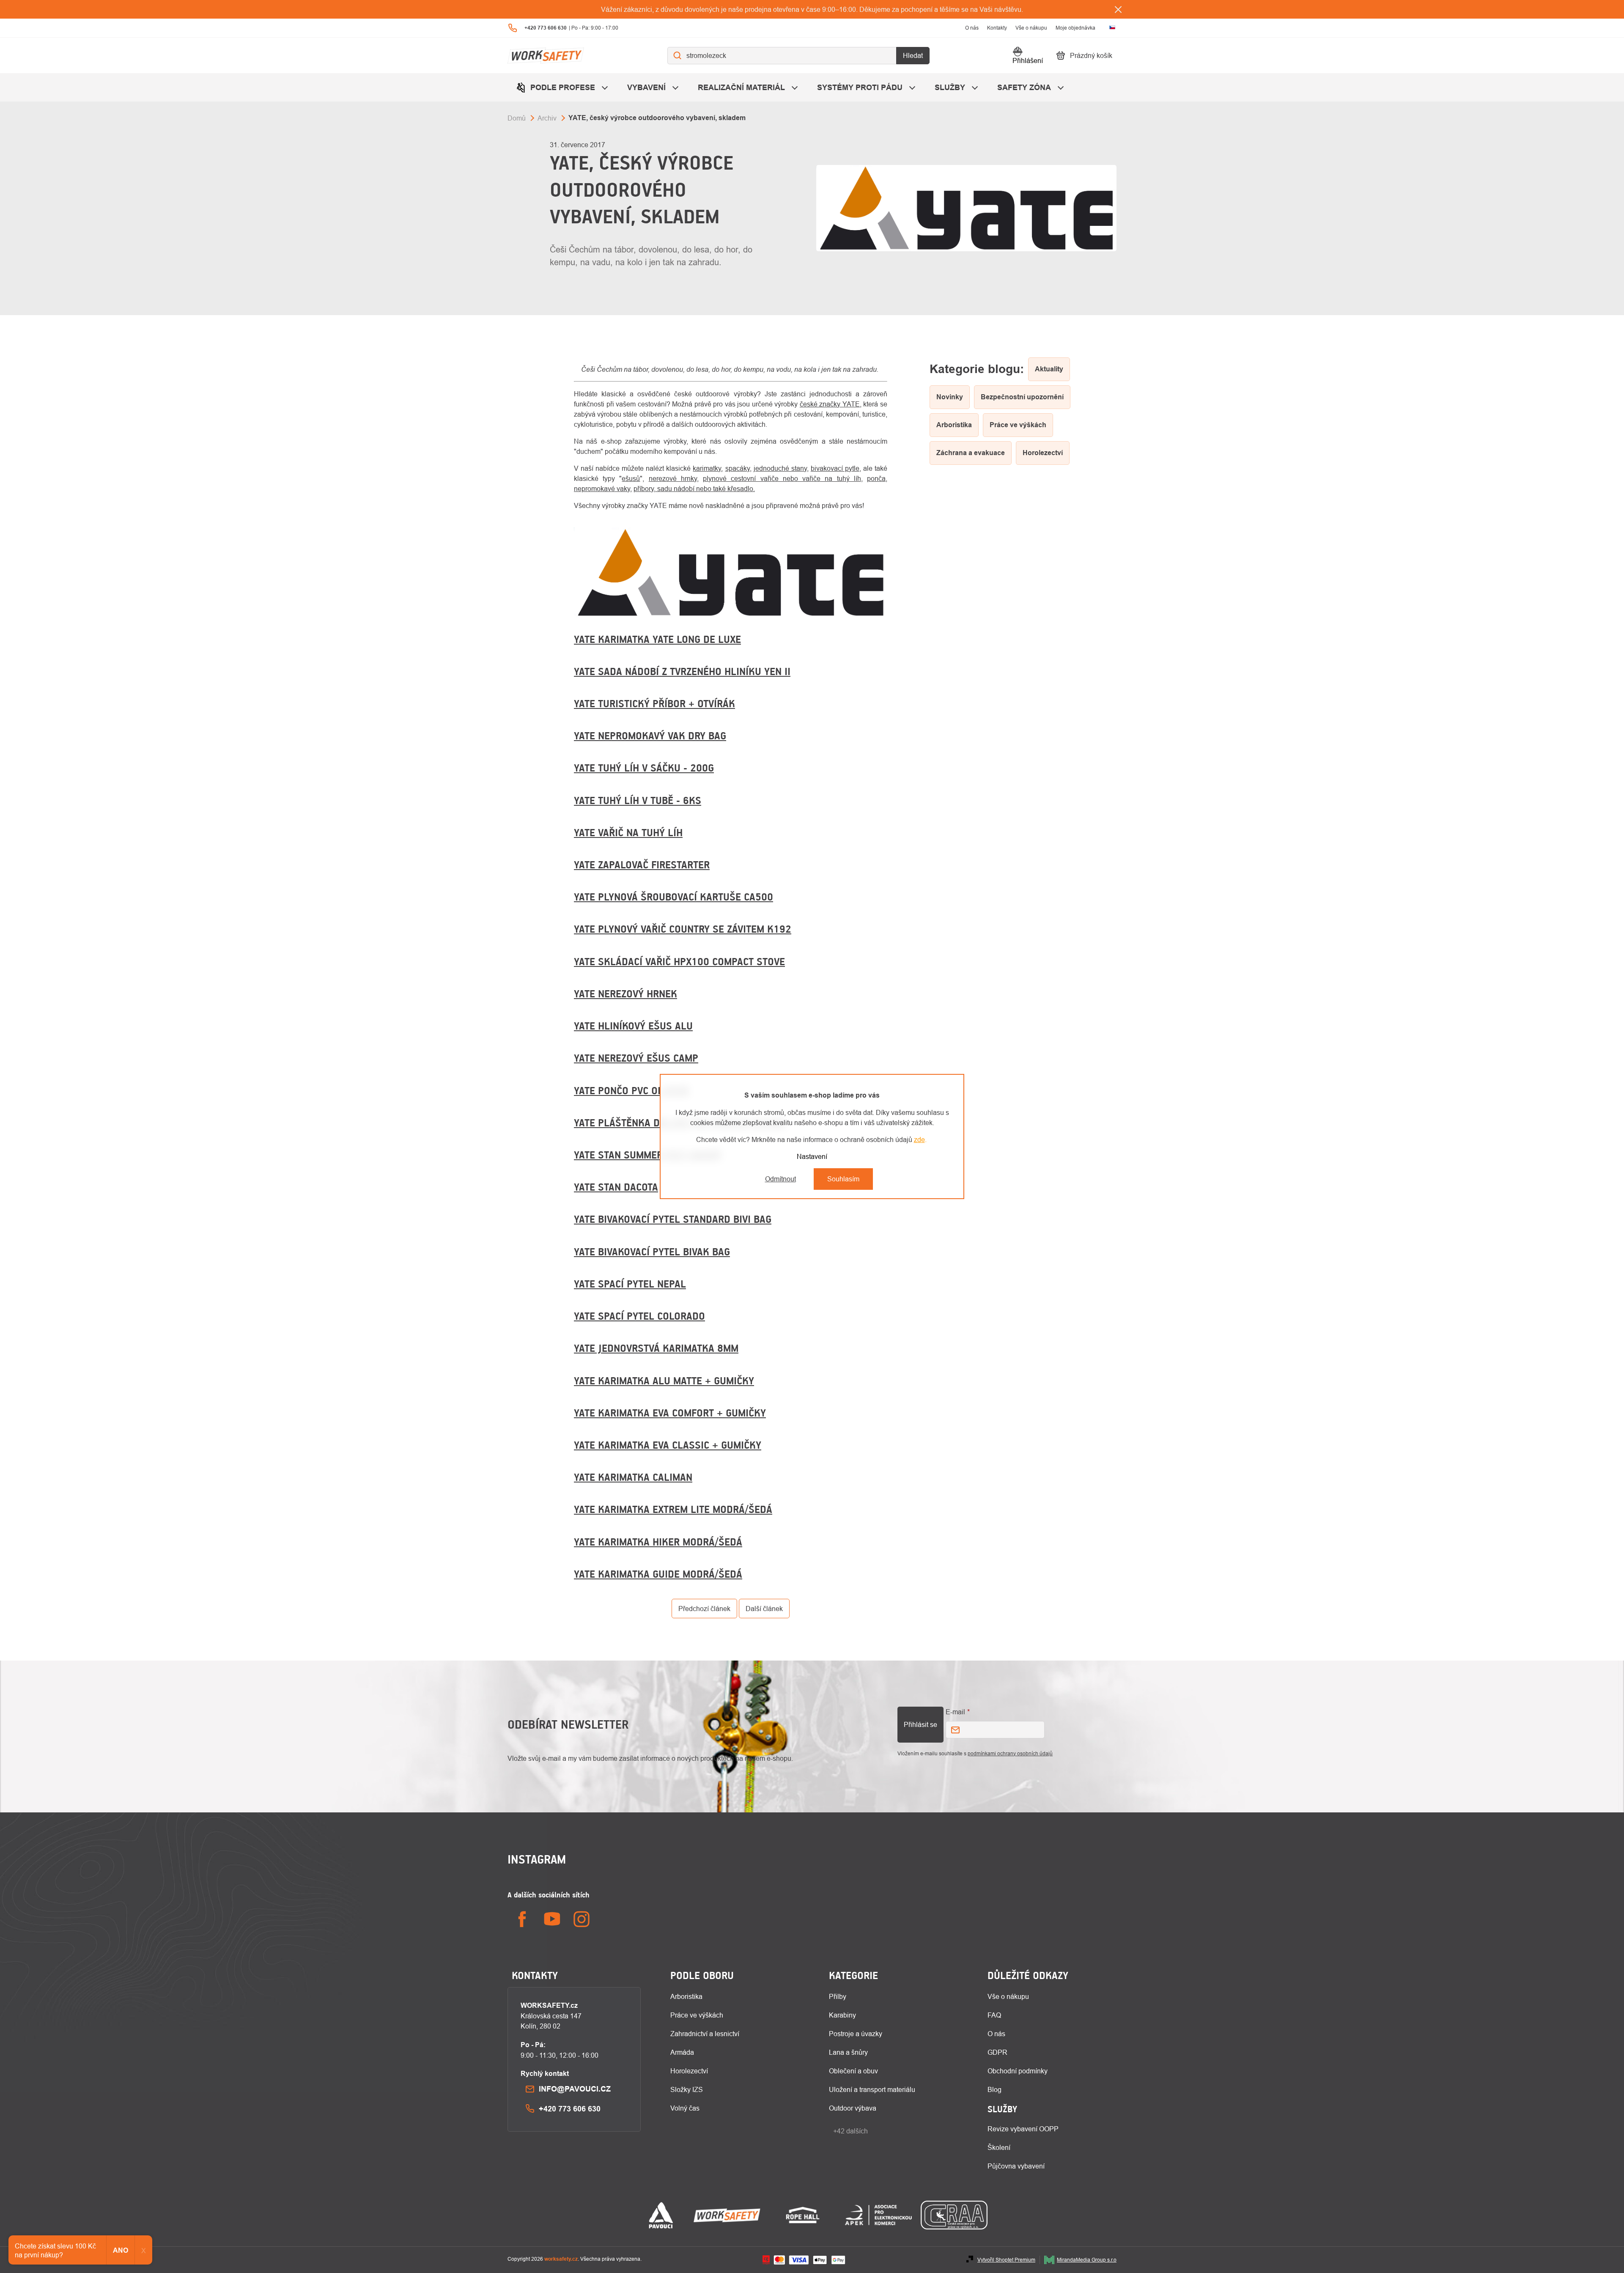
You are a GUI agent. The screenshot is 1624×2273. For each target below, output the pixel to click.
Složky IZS (687, 2089)
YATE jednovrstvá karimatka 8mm (656, 1348)
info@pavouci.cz (575, 2089)
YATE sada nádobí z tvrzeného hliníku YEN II (682, 671)
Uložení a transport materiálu (872, 2089)
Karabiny (842, 2015)
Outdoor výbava (853, 2108)
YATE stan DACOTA (616, 1187)
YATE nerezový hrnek (625, 994)
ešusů (631, 478)
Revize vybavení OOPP (1023, 2129)
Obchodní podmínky (1018, 2071)
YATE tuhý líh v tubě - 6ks (638, 800)
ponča (876, 478)
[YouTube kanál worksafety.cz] (552, 1919)
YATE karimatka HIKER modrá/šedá (658, 1542)
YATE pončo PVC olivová (631, 1090)
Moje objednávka (1075, 28)
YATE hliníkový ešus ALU (633, 1026)
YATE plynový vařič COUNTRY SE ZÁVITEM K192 (683, 929)
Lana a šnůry (848, 2052)
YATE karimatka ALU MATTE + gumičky (664, 1381)
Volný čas (685, 2108)
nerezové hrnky (673, 478)
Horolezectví (689, 2071)
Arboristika (686, 1996)
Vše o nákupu (1031, 28)
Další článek (764, 1609)
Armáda (682, 2052)
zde (919, 1139)
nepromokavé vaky (602, 489)
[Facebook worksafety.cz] (522, 1919)
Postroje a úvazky (856, 2034)
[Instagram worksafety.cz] (582, 1919)
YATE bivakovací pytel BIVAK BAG (652, 1252)
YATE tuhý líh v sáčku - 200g (644, 768)
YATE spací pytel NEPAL (630, 1284)
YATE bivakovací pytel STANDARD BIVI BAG (673, 1219)
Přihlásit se (920, 1724)
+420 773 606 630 (570, 2109)
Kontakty (997, 28)
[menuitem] (563, 87)
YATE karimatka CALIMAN (633, 1477)
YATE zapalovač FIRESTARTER (642, 865)
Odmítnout (780, 1179)
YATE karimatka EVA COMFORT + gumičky (670, 1413)
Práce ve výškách (697, 2015)
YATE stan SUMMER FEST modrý (648, 1155)
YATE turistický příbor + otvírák (654, 703)
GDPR (997, 2052)
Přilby (838, 1996)
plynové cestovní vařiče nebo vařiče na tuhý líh (782, 478)
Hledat (913, 55)
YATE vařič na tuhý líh (628, 832)
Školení (999, 2147)
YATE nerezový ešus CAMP (636, 1058)
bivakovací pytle (835, 468)
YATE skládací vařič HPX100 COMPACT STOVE (679, 961)
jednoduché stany (780, 468)
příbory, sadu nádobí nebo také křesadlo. (694, 489)
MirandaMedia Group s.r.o (1087, 2260)
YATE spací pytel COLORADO (639, 1316)
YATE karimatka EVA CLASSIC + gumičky (668, 1445)
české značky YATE (830, 404)
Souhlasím (843, 1179)
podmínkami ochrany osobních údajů (1010, 1753)
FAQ (994, 2015)
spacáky (738, 468)
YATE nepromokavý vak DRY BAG (650, 736)
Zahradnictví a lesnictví (705, 2034)
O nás (972, 28)
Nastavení (812, 1156)
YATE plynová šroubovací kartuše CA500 (673, 897)
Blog (994, 2089)
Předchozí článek (704, 1609)
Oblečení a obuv (853, 2071)
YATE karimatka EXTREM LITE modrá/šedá (673, 1509)
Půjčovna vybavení (1016, 2166)
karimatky (707, 468)
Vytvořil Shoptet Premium (1006, 2260)
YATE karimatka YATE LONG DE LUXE (657, 639)
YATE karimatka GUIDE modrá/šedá (658, 1574)
